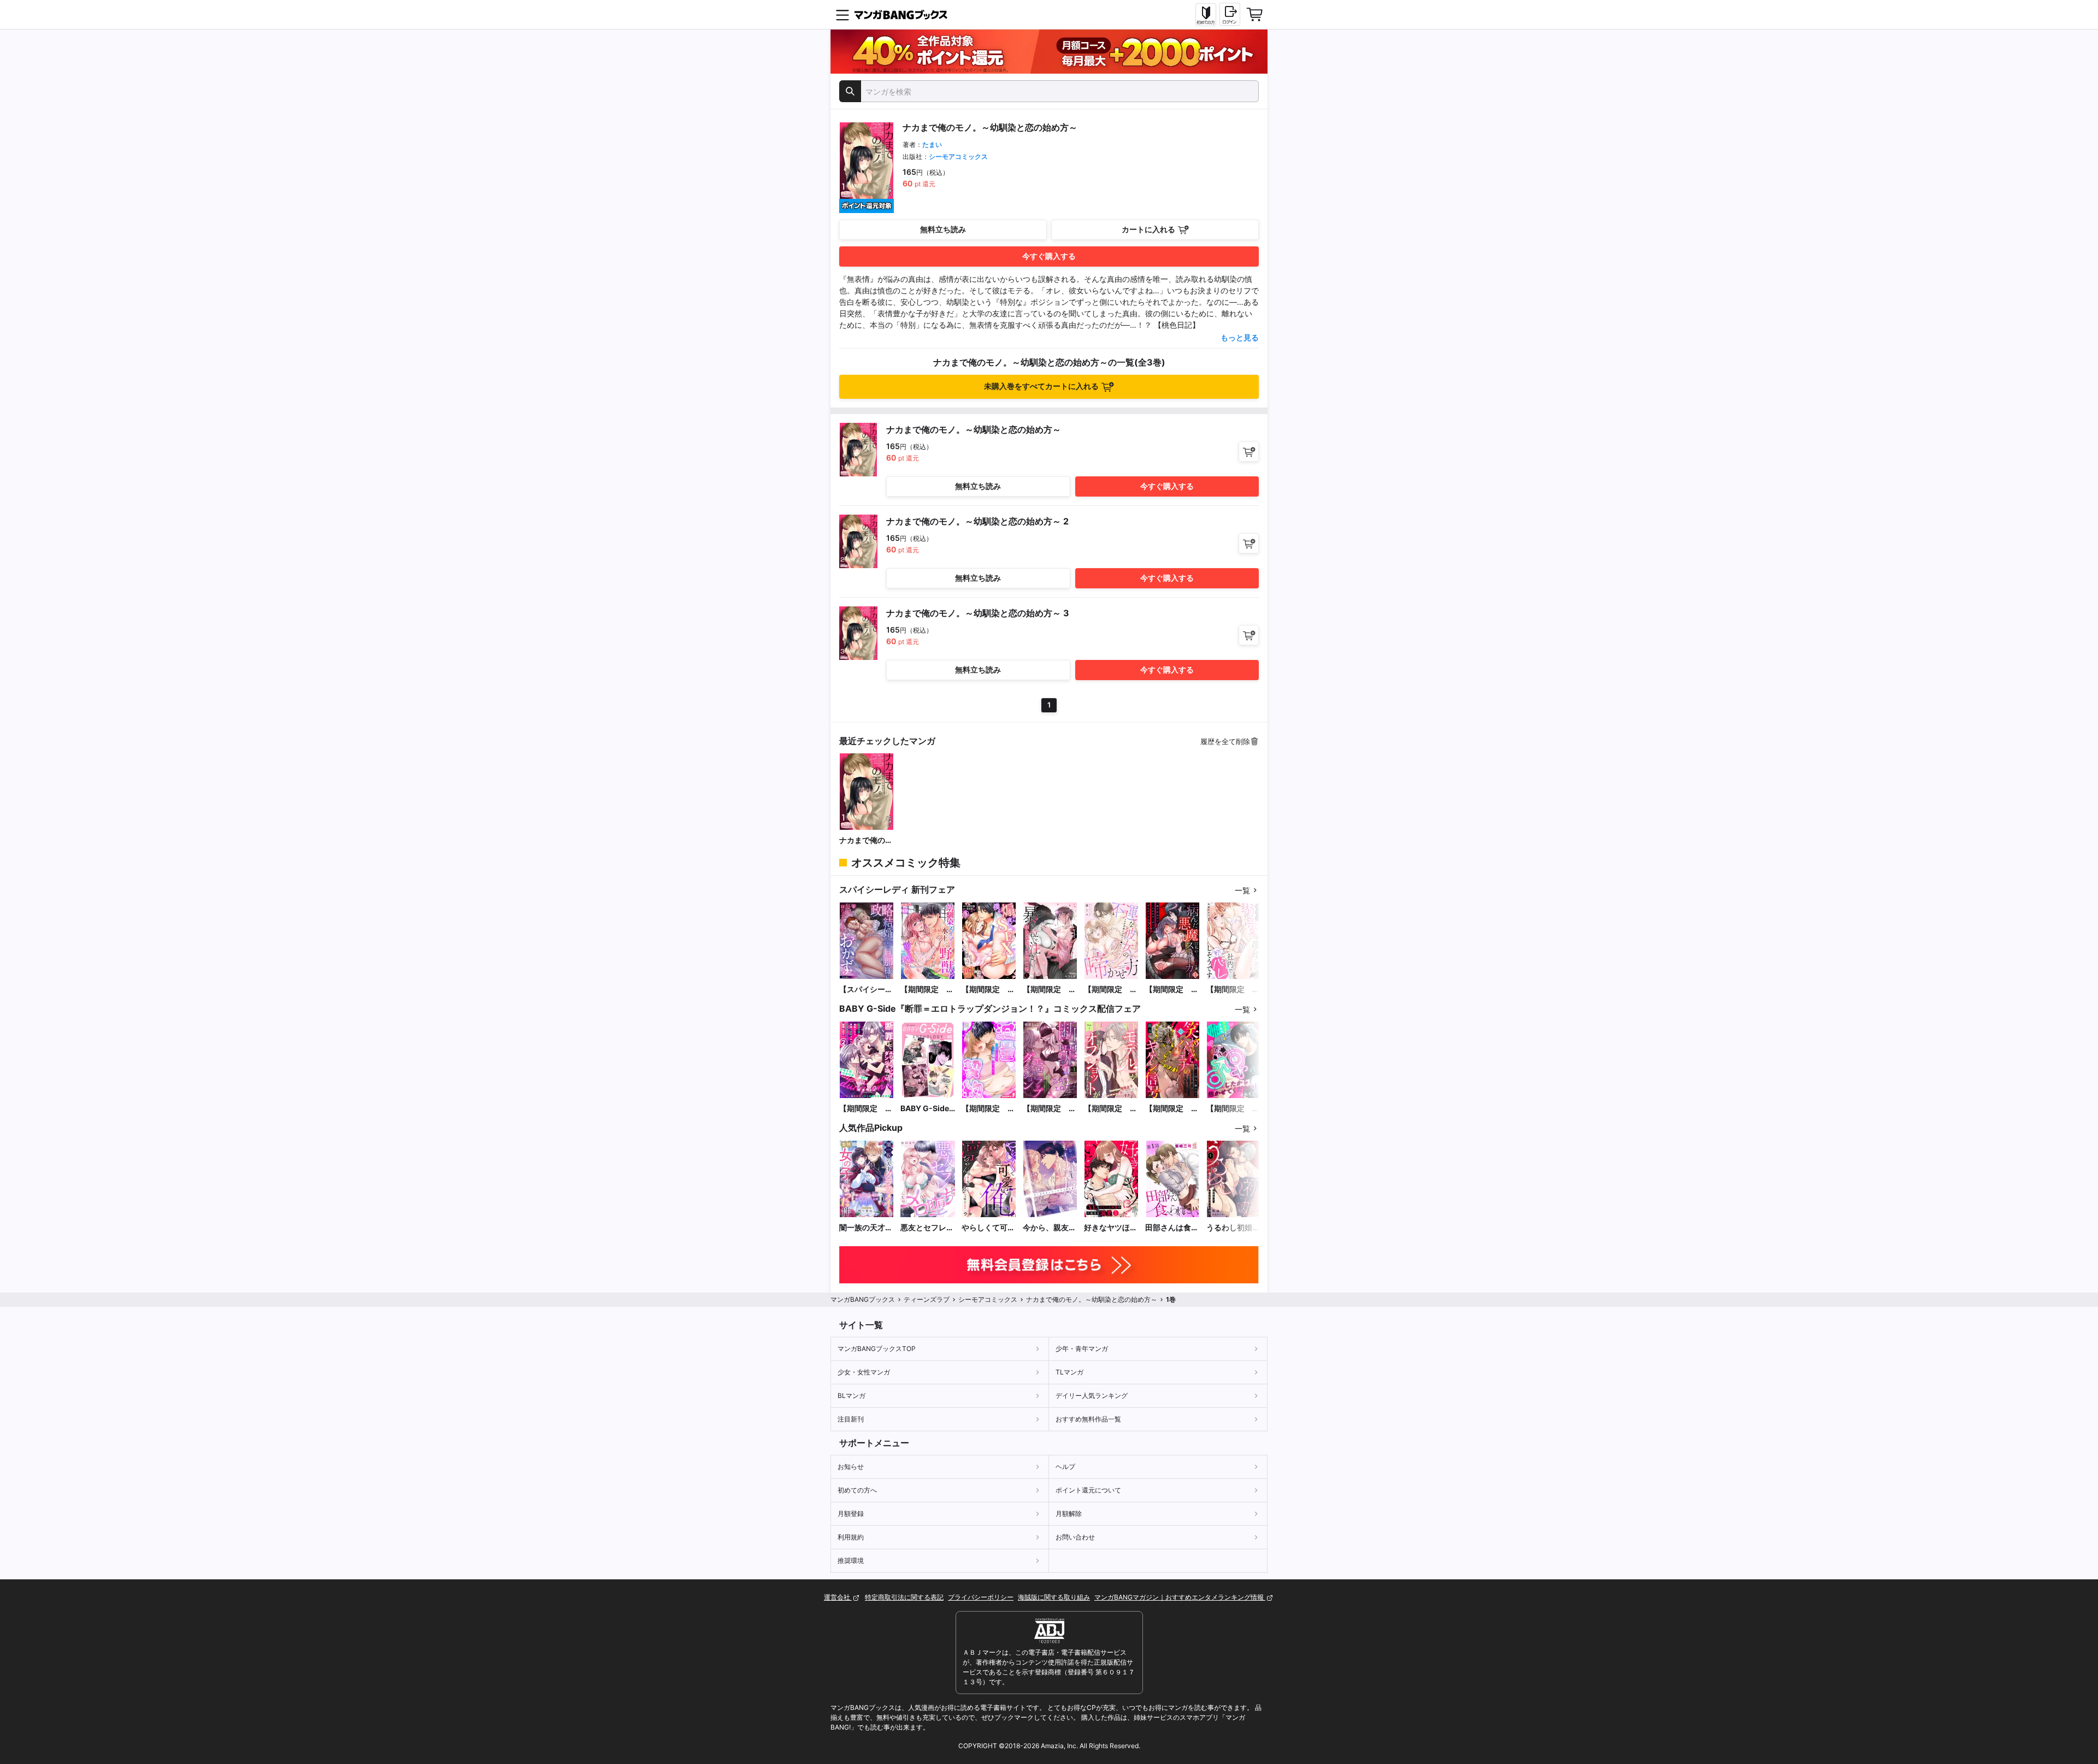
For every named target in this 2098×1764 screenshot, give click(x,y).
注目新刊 (851, 1419)
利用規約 (851, 1537)
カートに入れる (1148, 229)
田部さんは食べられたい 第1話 (1172, 1228)
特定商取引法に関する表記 (904, 1597)
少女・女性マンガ (864, 1372)
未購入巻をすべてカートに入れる (1041, 386)
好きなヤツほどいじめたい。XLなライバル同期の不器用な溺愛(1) (1111, 1228)
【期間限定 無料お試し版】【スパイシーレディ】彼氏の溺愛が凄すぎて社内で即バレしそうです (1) (1233, 990)
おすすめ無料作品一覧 (1088, 1419)
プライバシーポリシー (981, 1597)
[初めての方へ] (1206, 15)
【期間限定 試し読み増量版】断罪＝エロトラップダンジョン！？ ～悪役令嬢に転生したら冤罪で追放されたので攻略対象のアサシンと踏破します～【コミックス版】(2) (866, 1109)
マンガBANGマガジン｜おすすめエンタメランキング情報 (1180, 1597)
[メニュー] (842, 15)
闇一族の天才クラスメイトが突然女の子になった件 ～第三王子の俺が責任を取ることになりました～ (866, 1228)
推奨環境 (851, 1561)
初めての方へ (857, 1490)
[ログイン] (1230, 14)
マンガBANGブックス (863, 1299)
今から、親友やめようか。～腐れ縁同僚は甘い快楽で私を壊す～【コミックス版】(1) (1050, 1228)
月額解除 (1069, 1514)
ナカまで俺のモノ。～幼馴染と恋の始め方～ (866, 840)
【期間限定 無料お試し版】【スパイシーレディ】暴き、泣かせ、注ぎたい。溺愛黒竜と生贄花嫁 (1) (1050, 990)
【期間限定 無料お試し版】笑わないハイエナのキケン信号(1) (1172, 1109)
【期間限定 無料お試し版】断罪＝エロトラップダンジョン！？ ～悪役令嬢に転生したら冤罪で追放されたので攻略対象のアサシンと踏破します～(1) (1050, 1109)
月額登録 (851, 1514)
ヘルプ (1065, 1467)
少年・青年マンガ (1082, 1349)
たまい (932, 144)
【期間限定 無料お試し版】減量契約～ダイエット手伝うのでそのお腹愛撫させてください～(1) (988, 1109)
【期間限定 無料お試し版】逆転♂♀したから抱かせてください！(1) (1233, 1109)
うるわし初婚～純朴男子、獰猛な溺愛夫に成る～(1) (1233, 1228)
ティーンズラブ (927, 1299)
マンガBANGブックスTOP (877, 1349)
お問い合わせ (1075, 1537)
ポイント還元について (1088, 1490)
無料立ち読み (943, 229)
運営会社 (838, 1597)
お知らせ (851, 1467)
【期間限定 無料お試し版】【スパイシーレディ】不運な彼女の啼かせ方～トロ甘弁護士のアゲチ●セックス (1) (1111, 990)
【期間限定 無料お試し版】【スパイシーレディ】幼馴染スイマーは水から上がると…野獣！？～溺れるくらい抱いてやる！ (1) (927, 990)
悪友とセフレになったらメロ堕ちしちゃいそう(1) (927, 1228)
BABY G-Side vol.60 (925, 1109)
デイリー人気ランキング (1092, 1396)
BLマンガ (851, 1396)
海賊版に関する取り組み (1054, 1597)
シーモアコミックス (958, 157)
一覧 (1242, 890)
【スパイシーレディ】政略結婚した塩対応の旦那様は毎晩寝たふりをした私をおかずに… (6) (866, 990)
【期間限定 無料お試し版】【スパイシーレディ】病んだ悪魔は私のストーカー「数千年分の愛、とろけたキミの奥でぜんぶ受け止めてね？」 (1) (1172, 990)
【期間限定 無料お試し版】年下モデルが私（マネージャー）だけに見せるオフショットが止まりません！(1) (1111, 1109)
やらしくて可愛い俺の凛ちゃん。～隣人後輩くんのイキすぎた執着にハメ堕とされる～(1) (988, 1228)
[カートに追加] (1249, 452)
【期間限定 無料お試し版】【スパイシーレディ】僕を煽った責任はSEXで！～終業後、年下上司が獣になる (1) (988, 990)
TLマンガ (1069, 1372)
